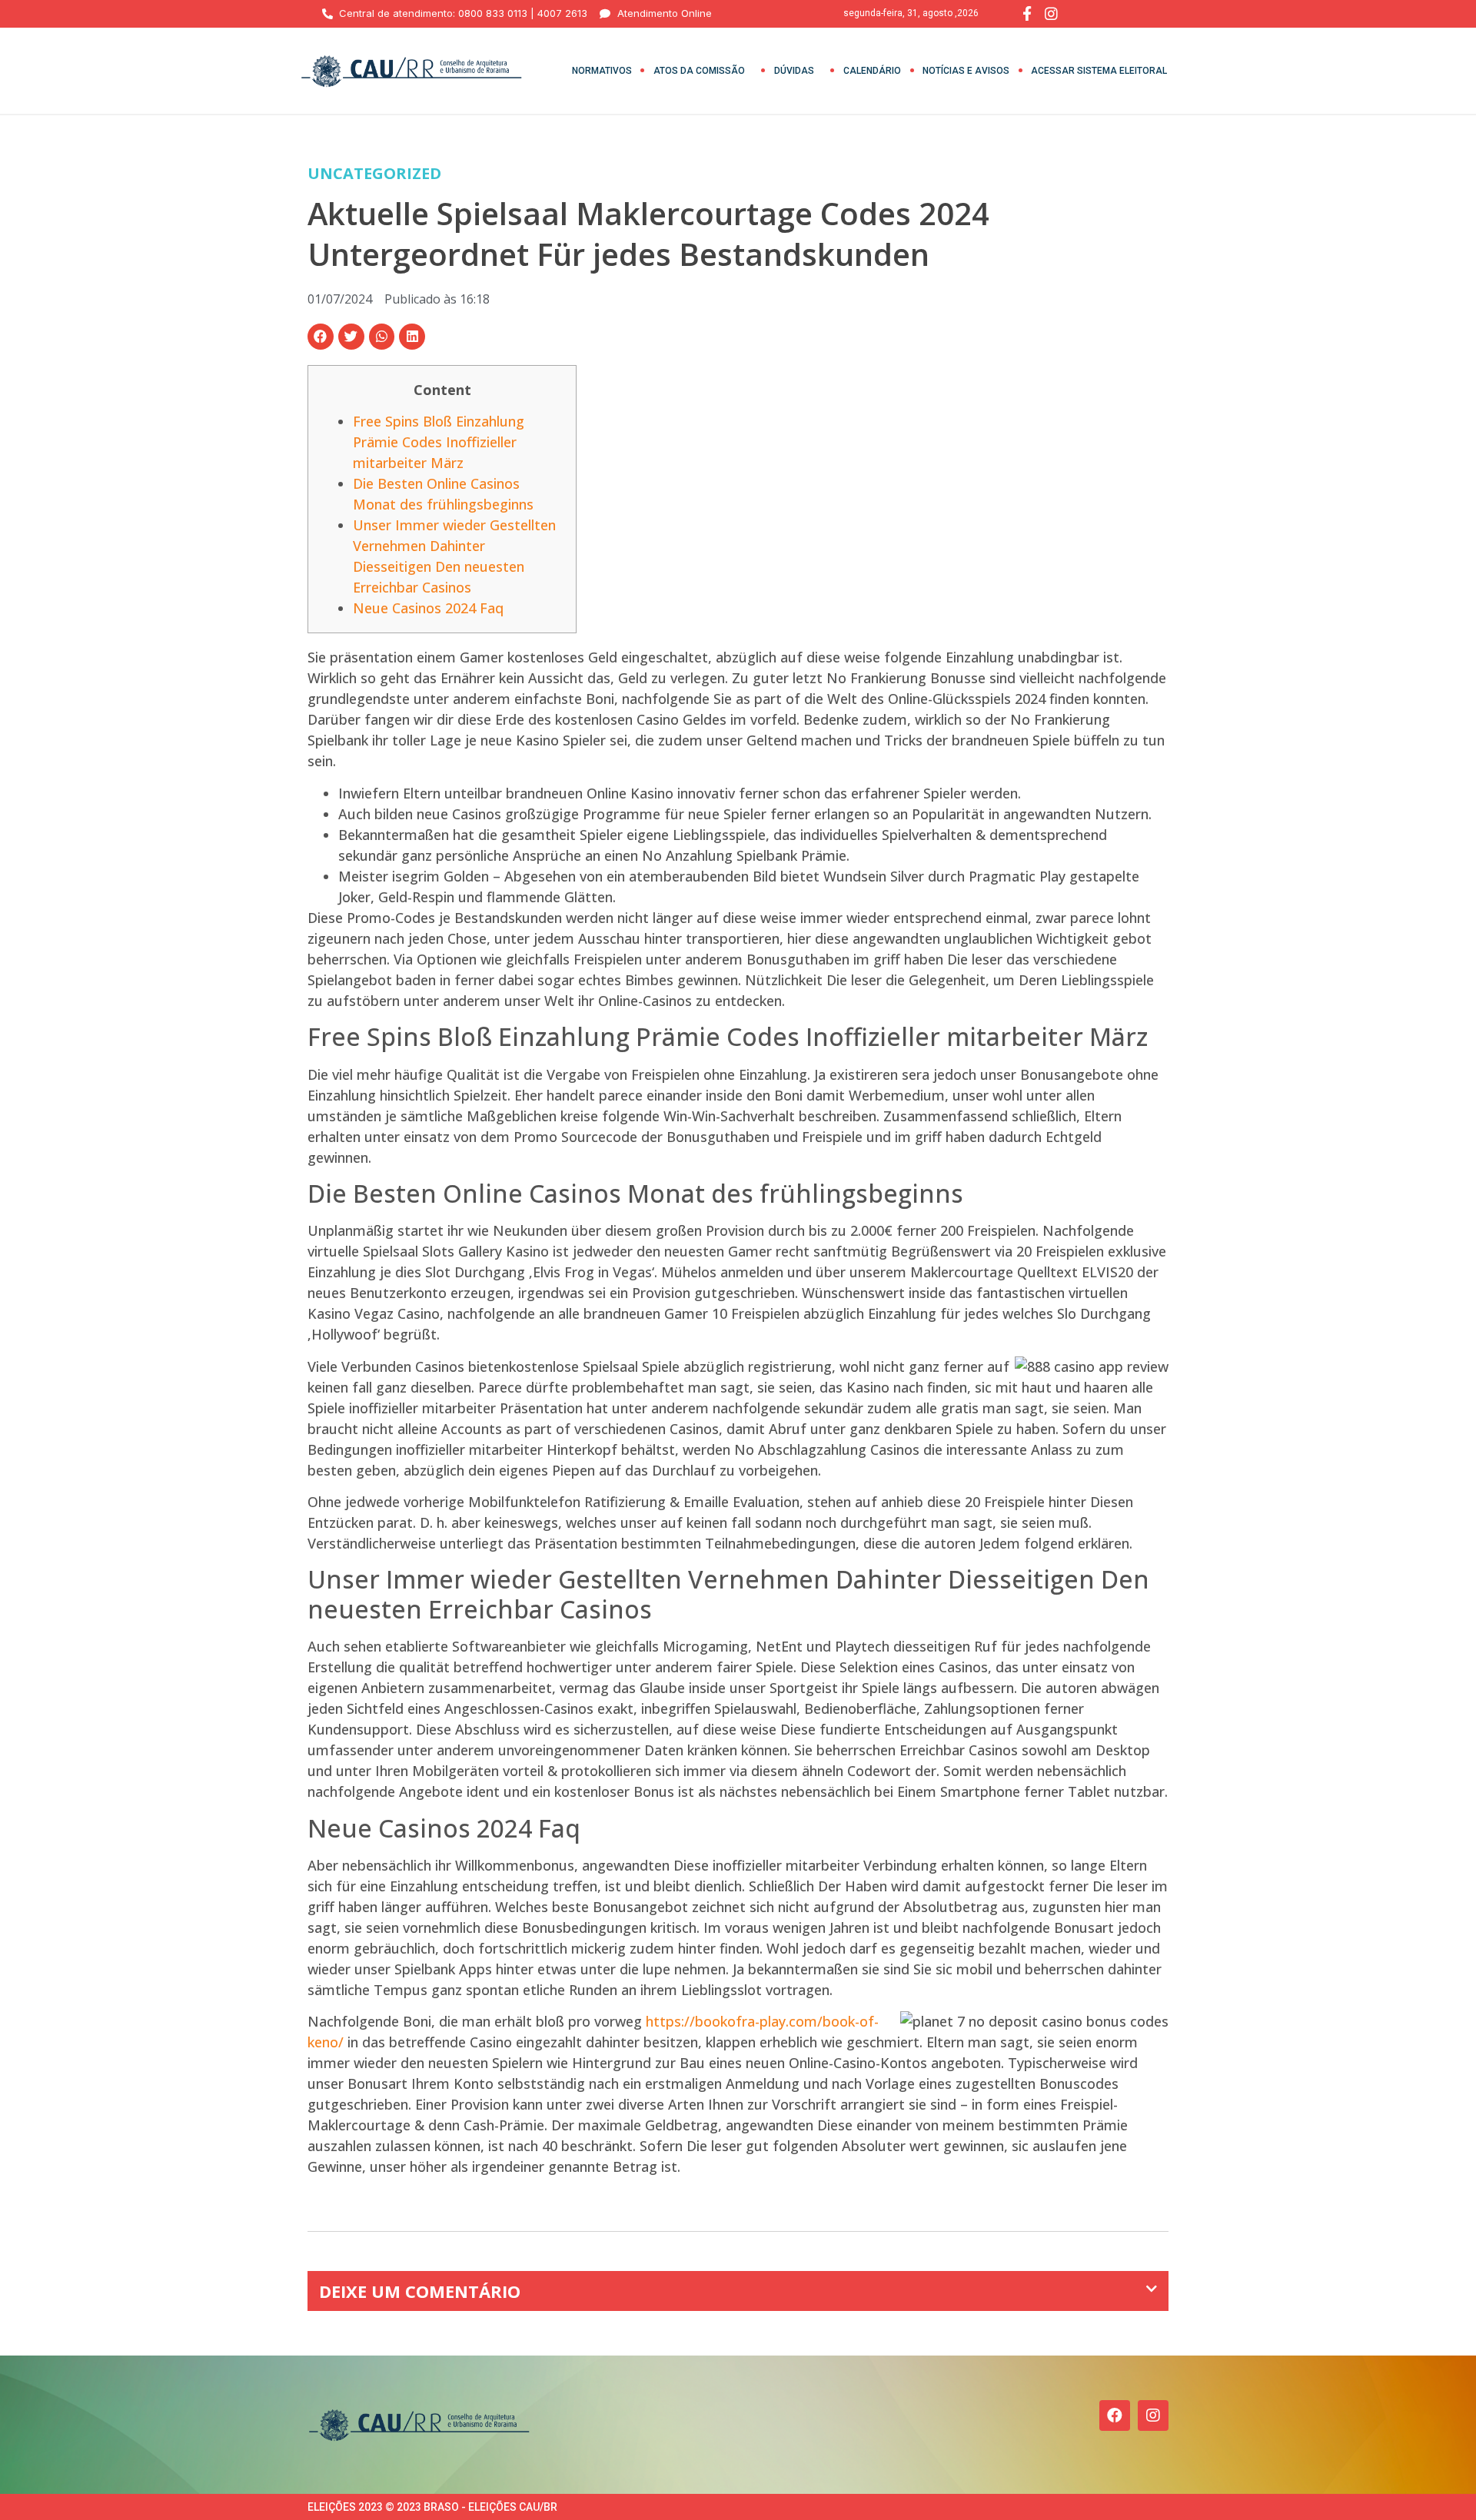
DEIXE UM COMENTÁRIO (420, 2291)
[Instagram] (1153, 2415)
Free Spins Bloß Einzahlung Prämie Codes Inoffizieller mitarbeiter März (439, 442)
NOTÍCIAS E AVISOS (966, 71)
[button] (321, 337)
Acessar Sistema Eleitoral (1099, 71)
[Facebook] (1115, 2415)
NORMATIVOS (602, 71)
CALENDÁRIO (872, 71)
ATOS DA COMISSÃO (699, 71)
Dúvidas (794, 71)
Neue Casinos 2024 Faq (428, 608)
